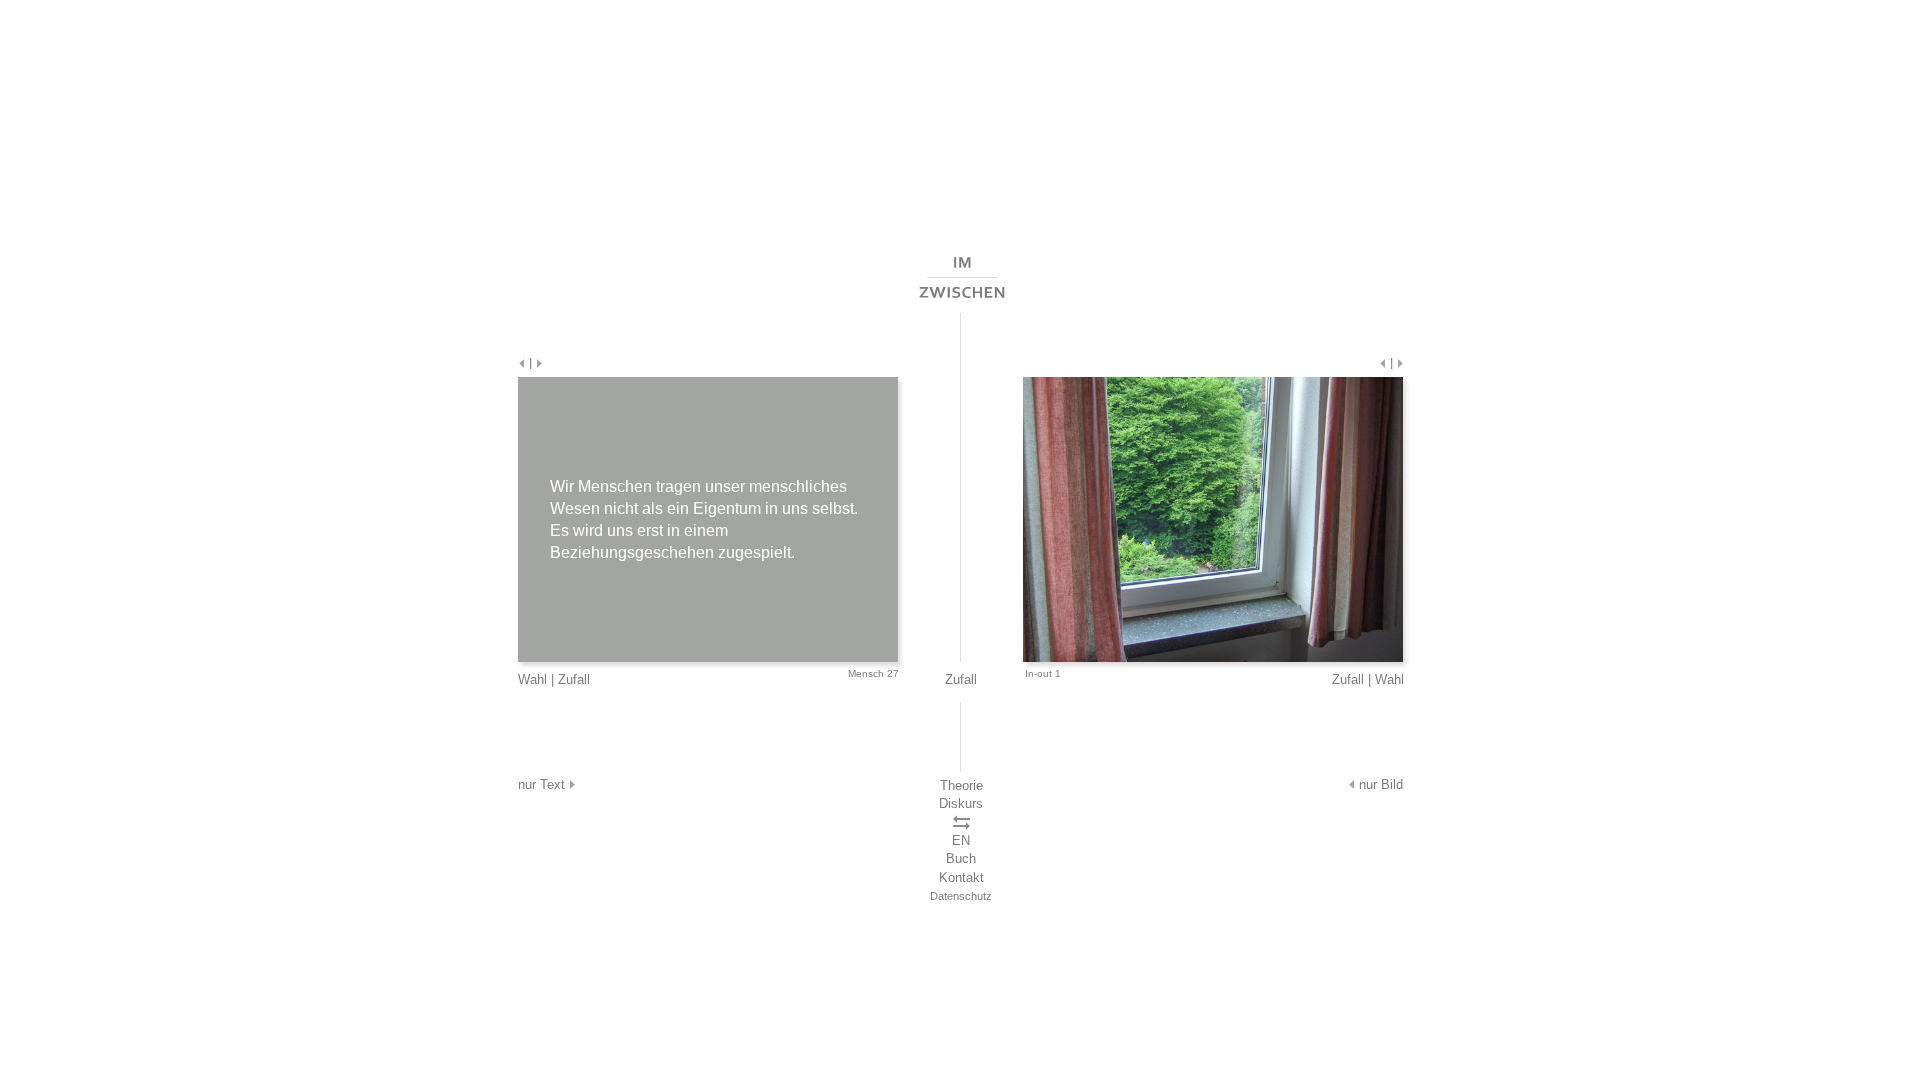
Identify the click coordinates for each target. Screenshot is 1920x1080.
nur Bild (1379, 784)
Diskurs (961, 803)
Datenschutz (961, 896)
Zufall (574, 679)
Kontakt (961, 877)
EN (961, 840)
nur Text (543, 784)
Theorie (961, 785)
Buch (961, 858)
